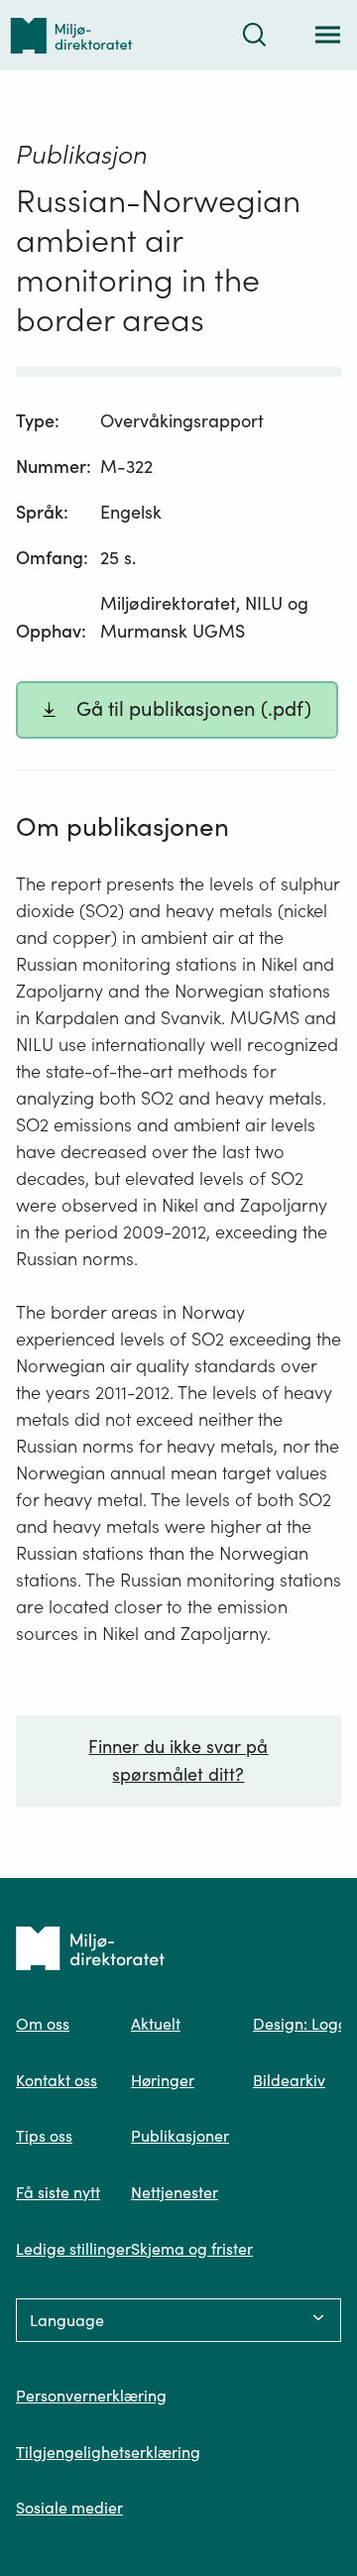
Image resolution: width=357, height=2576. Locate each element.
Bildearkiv (289, 2080)
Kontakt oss (57, 2080)
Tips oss (44, 2136)
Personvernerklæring (91, 2396)
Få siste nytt (58, 2192)
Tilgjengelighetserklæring (108, 2452)
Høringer (163, 2080)
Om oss (43, 2024)
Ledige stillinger (73, 2249)
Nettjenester (175, 2192)
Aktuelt (156, 2024)
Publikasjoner (180, 2136)
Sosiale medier (69, 2508)
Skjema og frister (192, 2249)
